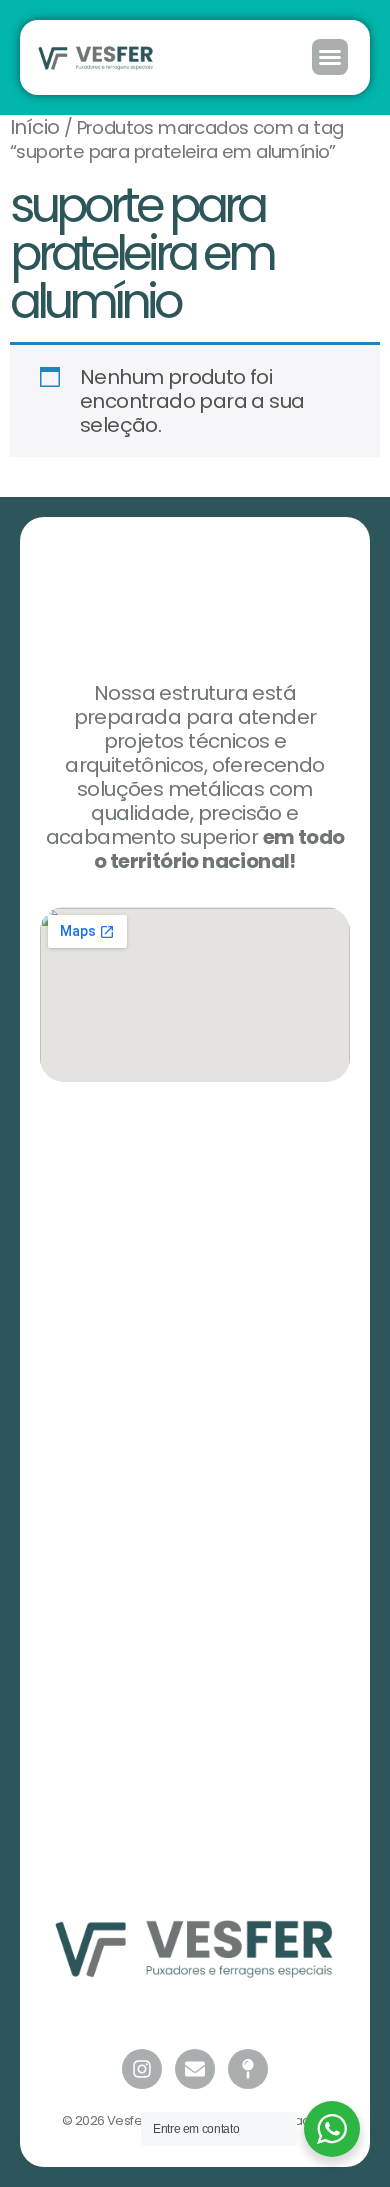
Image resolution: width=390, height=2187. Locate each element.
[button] (330, 57)
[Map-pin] (248, 2069)
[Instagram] (142, 2069)
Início (34, 127)
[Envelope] (195, 2069)
